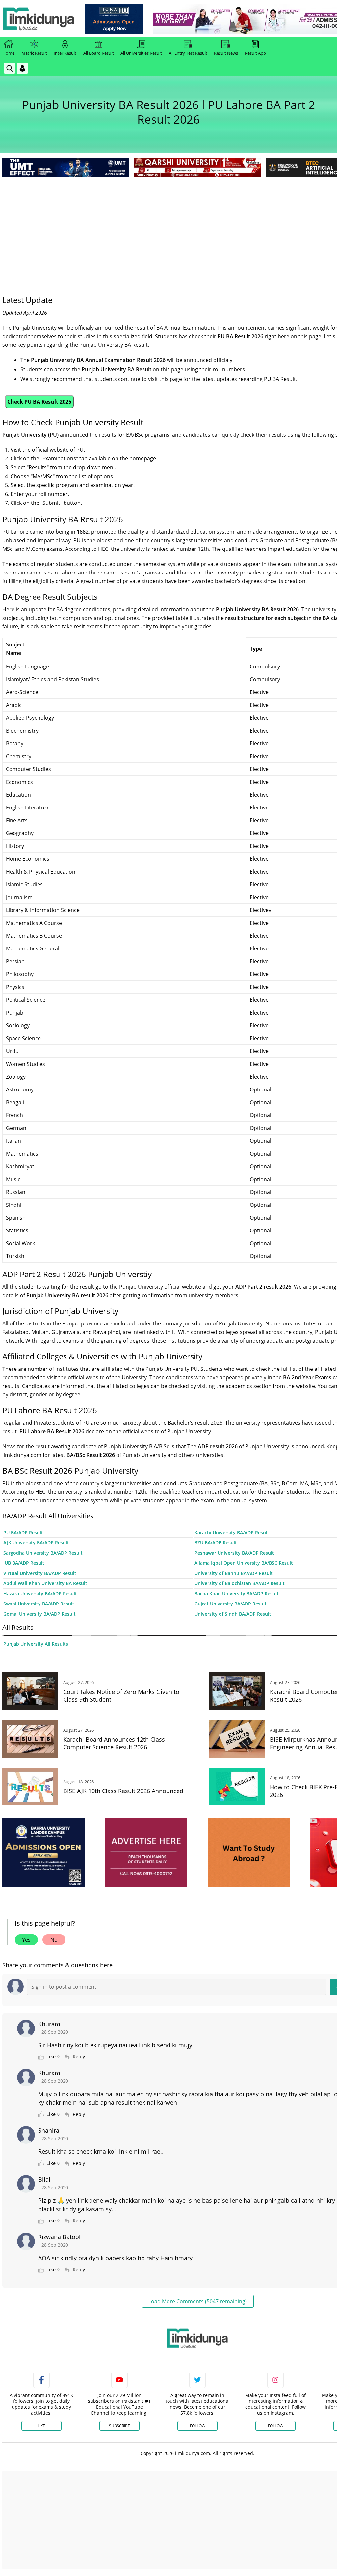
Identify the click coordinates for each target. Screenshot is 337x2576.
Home (8, 53)
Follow (198, 2426)
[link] (114, 19)
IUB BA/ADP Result (24, 1563)
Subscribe (119, 2426)
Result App (255, 53)
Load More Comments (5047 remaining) (198, 2301)
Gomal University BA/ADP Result (39, 1614)
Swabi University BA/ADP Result (39, 1604)
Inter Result (65, 53)
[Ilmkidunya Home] (39, 19)
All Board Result (99, 53)
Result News (226, 53)
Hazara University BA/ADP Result (40, 1593)
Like (41, 2426)
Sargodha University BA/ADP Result (43, 1553)
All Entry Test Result (188, 53)
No (54, 1940)
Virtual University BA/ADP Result (40, 1573)
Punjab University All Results (36, 1644)
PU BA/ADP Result (23, 1532)
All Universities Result (141, 53)
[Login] (22, 68)
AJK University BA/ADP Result (36, 1543)
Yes (26, 1940)
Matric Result (34, 53)
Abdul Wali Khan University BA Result (45, 1583)
